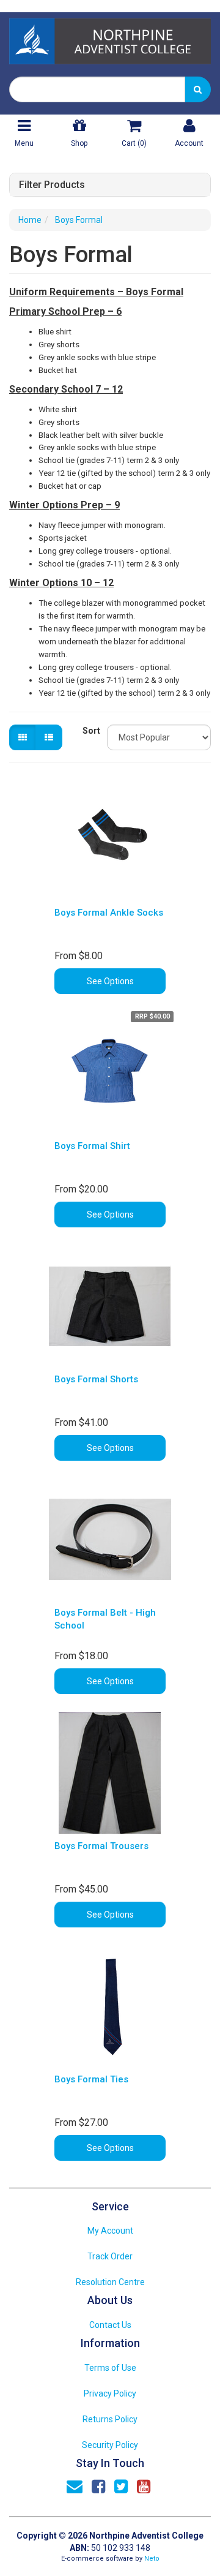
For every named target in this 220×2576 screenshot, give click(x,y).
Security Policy (110, 2445)
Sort (90, 731)
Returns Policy (110, 2419)
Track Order (110, 2256)
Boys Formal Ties (91, 2079)
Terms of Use (110, 2368)
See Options (110, 981)
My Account (110, 2231)
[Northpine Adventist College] (110, 37)
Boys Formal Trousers (101, 1846)
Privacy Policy (110, 2393)
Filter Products (52, 185)
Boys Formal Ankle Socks (109, 913)
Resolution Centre (110, 2282)
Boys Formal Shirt (92, 1146)
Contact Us (110, 2325)
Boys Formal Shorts (96, 1379)
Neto (152, 2559)
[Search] (198, 89)
